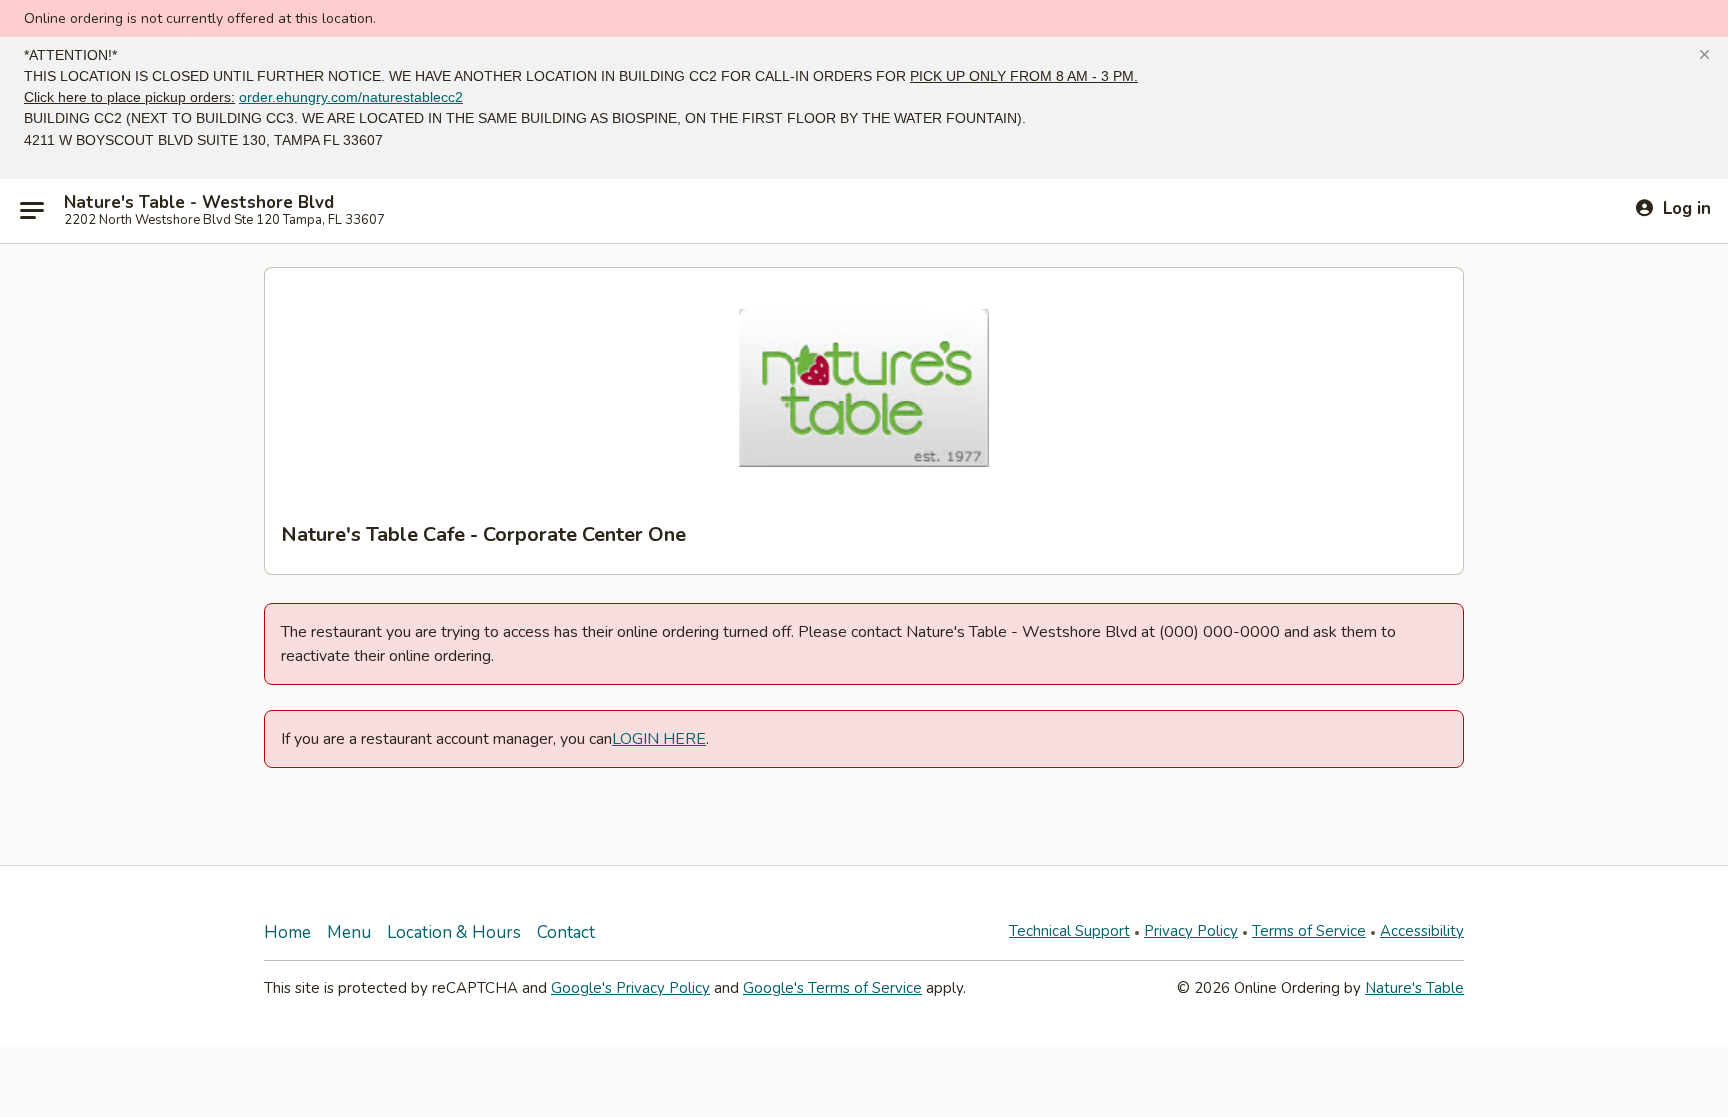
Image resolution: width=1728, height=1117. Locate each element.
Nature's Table (1414, 988)
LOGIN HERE (659, 739)
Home (287, 932)
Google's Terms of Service (832, 988)
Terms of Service (1309, 931)
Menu (349, 932)
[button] (1704, 55)
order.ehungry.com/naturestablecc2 (351, 97)
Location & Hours (454, 932)
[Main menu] (32, 211)
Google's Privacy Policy (630, 988)
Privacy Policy (1191, 931)
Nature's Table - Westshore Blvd (199, 203)
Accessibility (1422, 931)
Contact (566, 932)
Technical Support (1069, 931)
